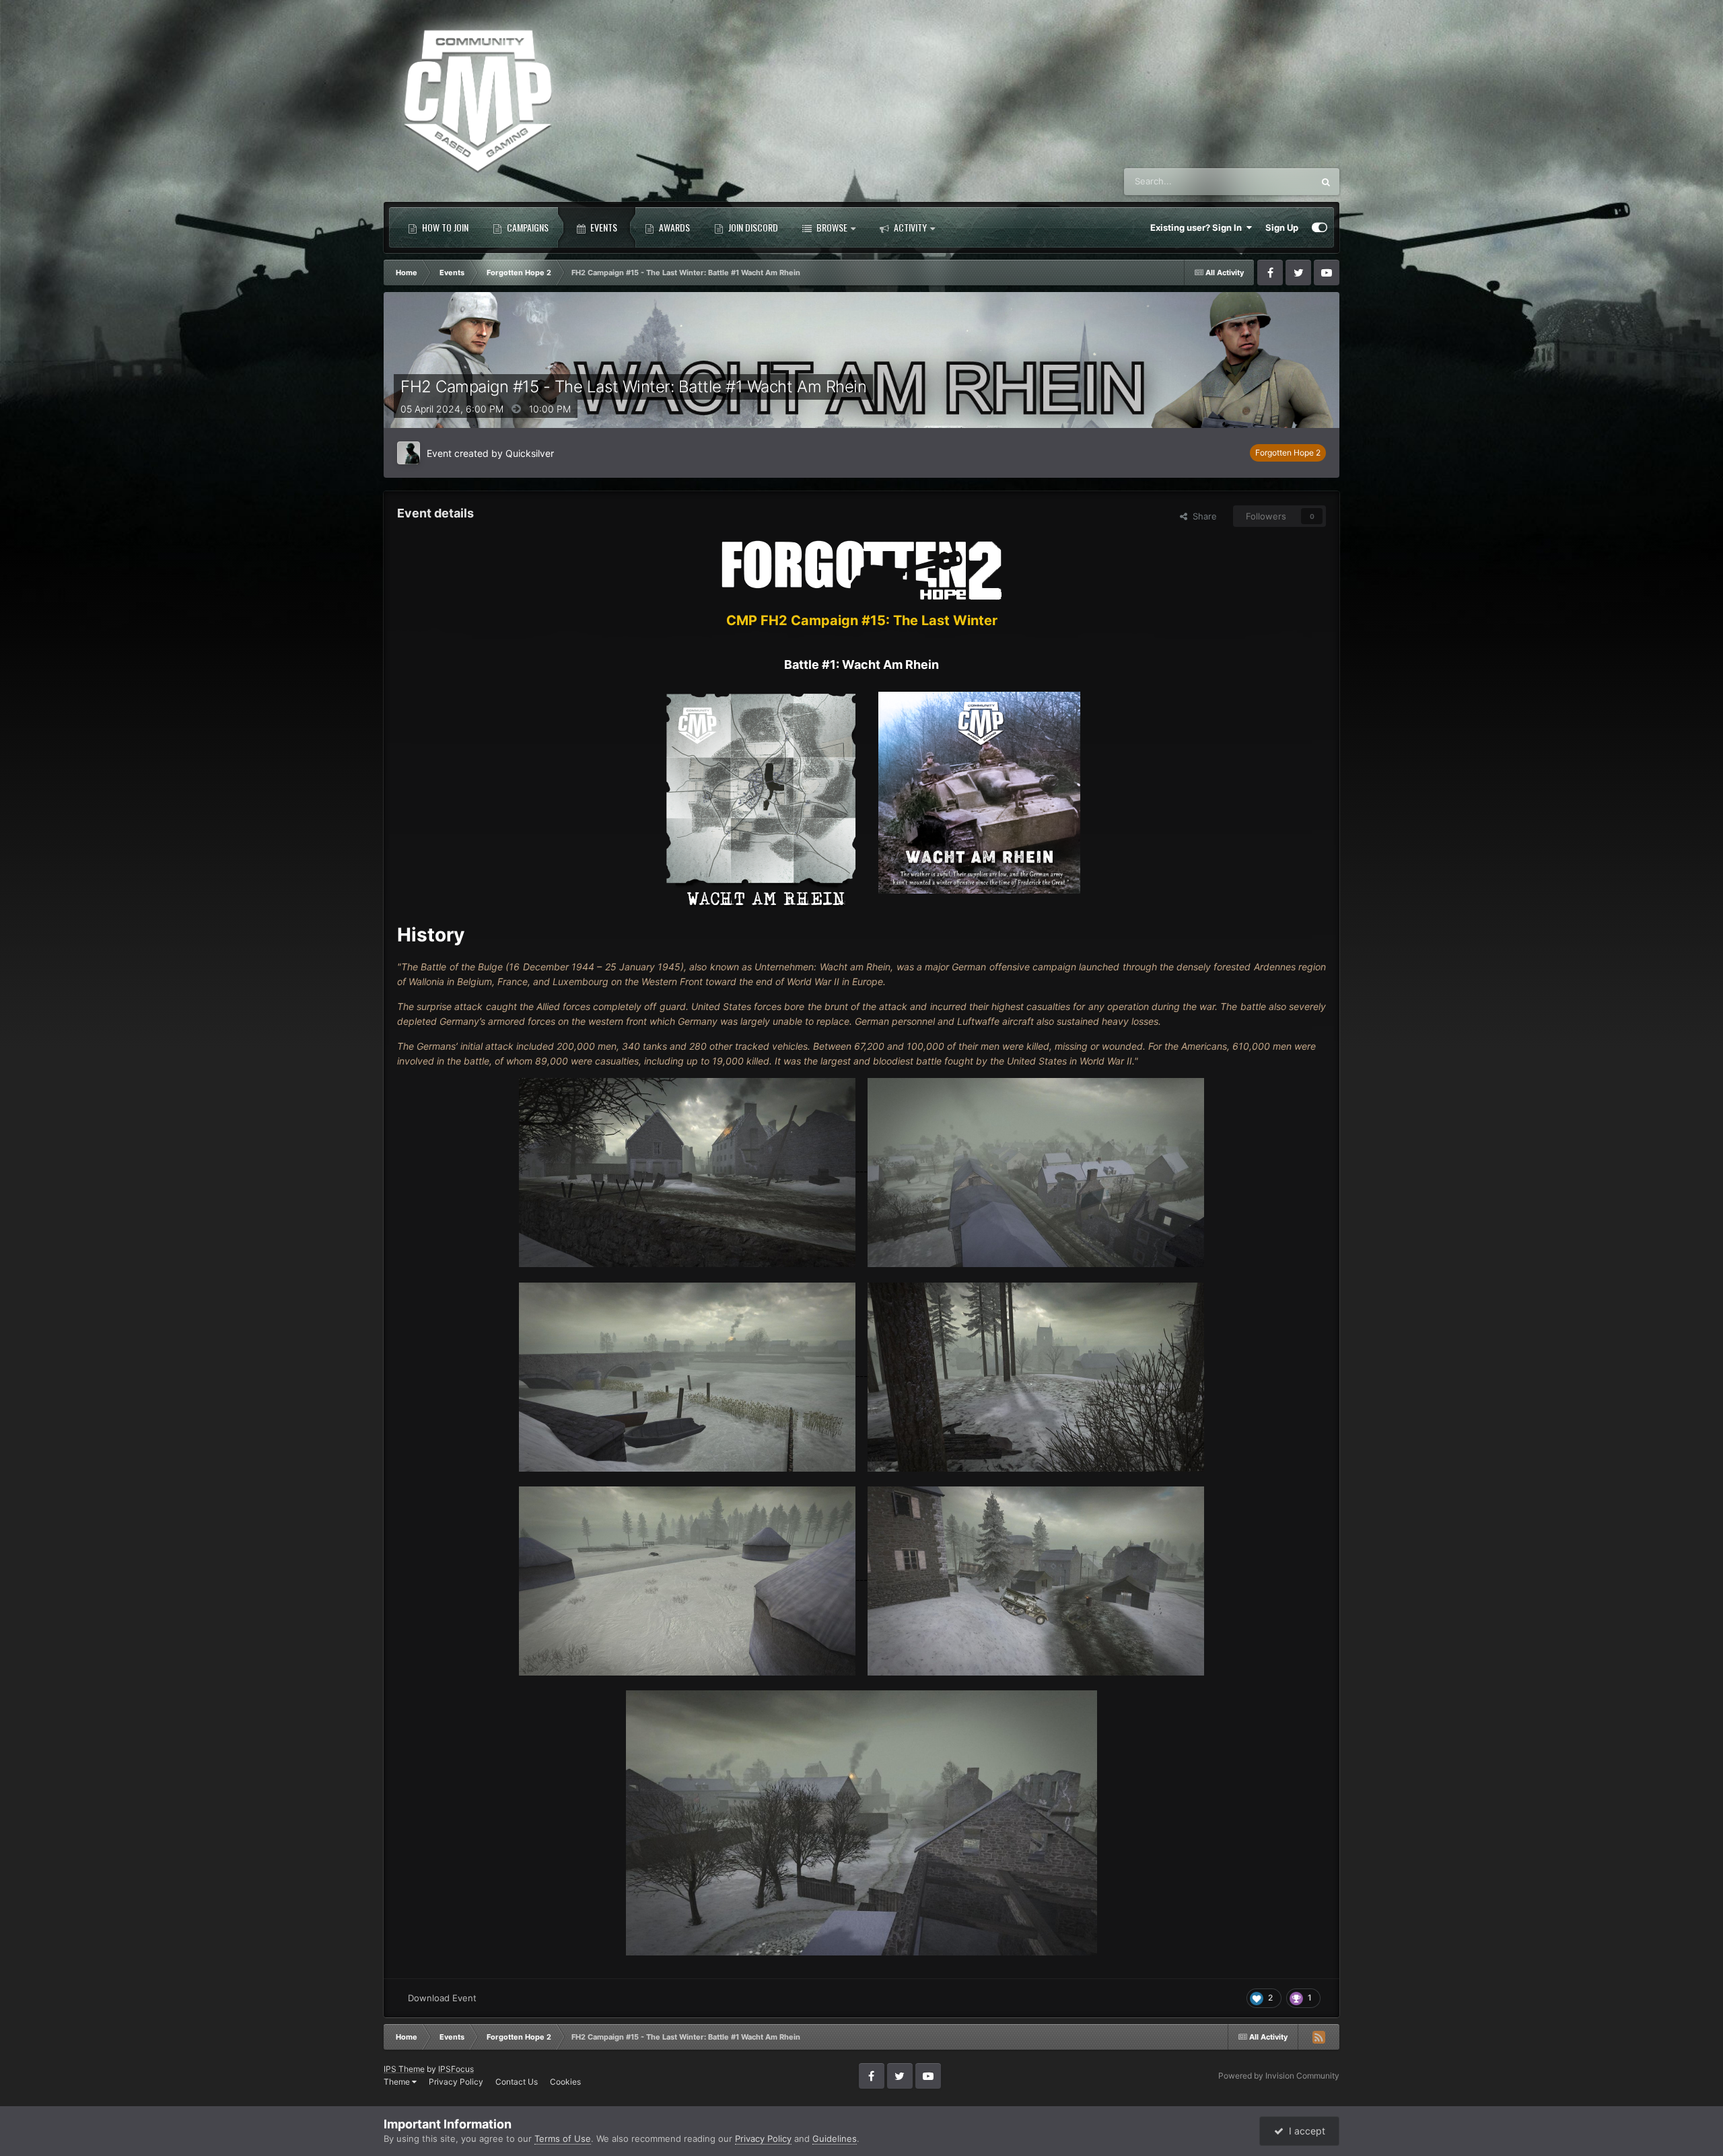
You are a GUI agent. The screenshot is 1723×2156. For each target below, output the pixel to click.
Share (1202, 516)
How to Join (444, 227)
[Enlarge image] (862, 569)
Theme (398, 2082)
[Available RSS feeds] (1318, 2037)
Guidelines (835, 2139)
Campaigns (527, 227)
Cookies (565, 2082)
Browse (831, 227)
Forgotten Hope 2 (1288, 453)
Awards (673, 227)
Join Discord (752, 227)
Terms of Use (563, 2139)
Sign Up (1282, 227)
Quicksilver (530, 453)
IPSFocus (456, 2069)
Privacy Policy (456, 2082)
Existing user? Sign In (1198, 227)
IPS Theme (404, 2069)
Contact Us (517, 2082)
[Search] (1326, 182)
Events (603, 227)
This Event (1274, 181)
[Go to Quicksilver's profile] (409, 453)
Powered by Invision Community (1279, 2076)
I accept (1304, 2131)
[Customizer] (1320, 227)
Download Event (442, 1998)
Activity (909, 227)
